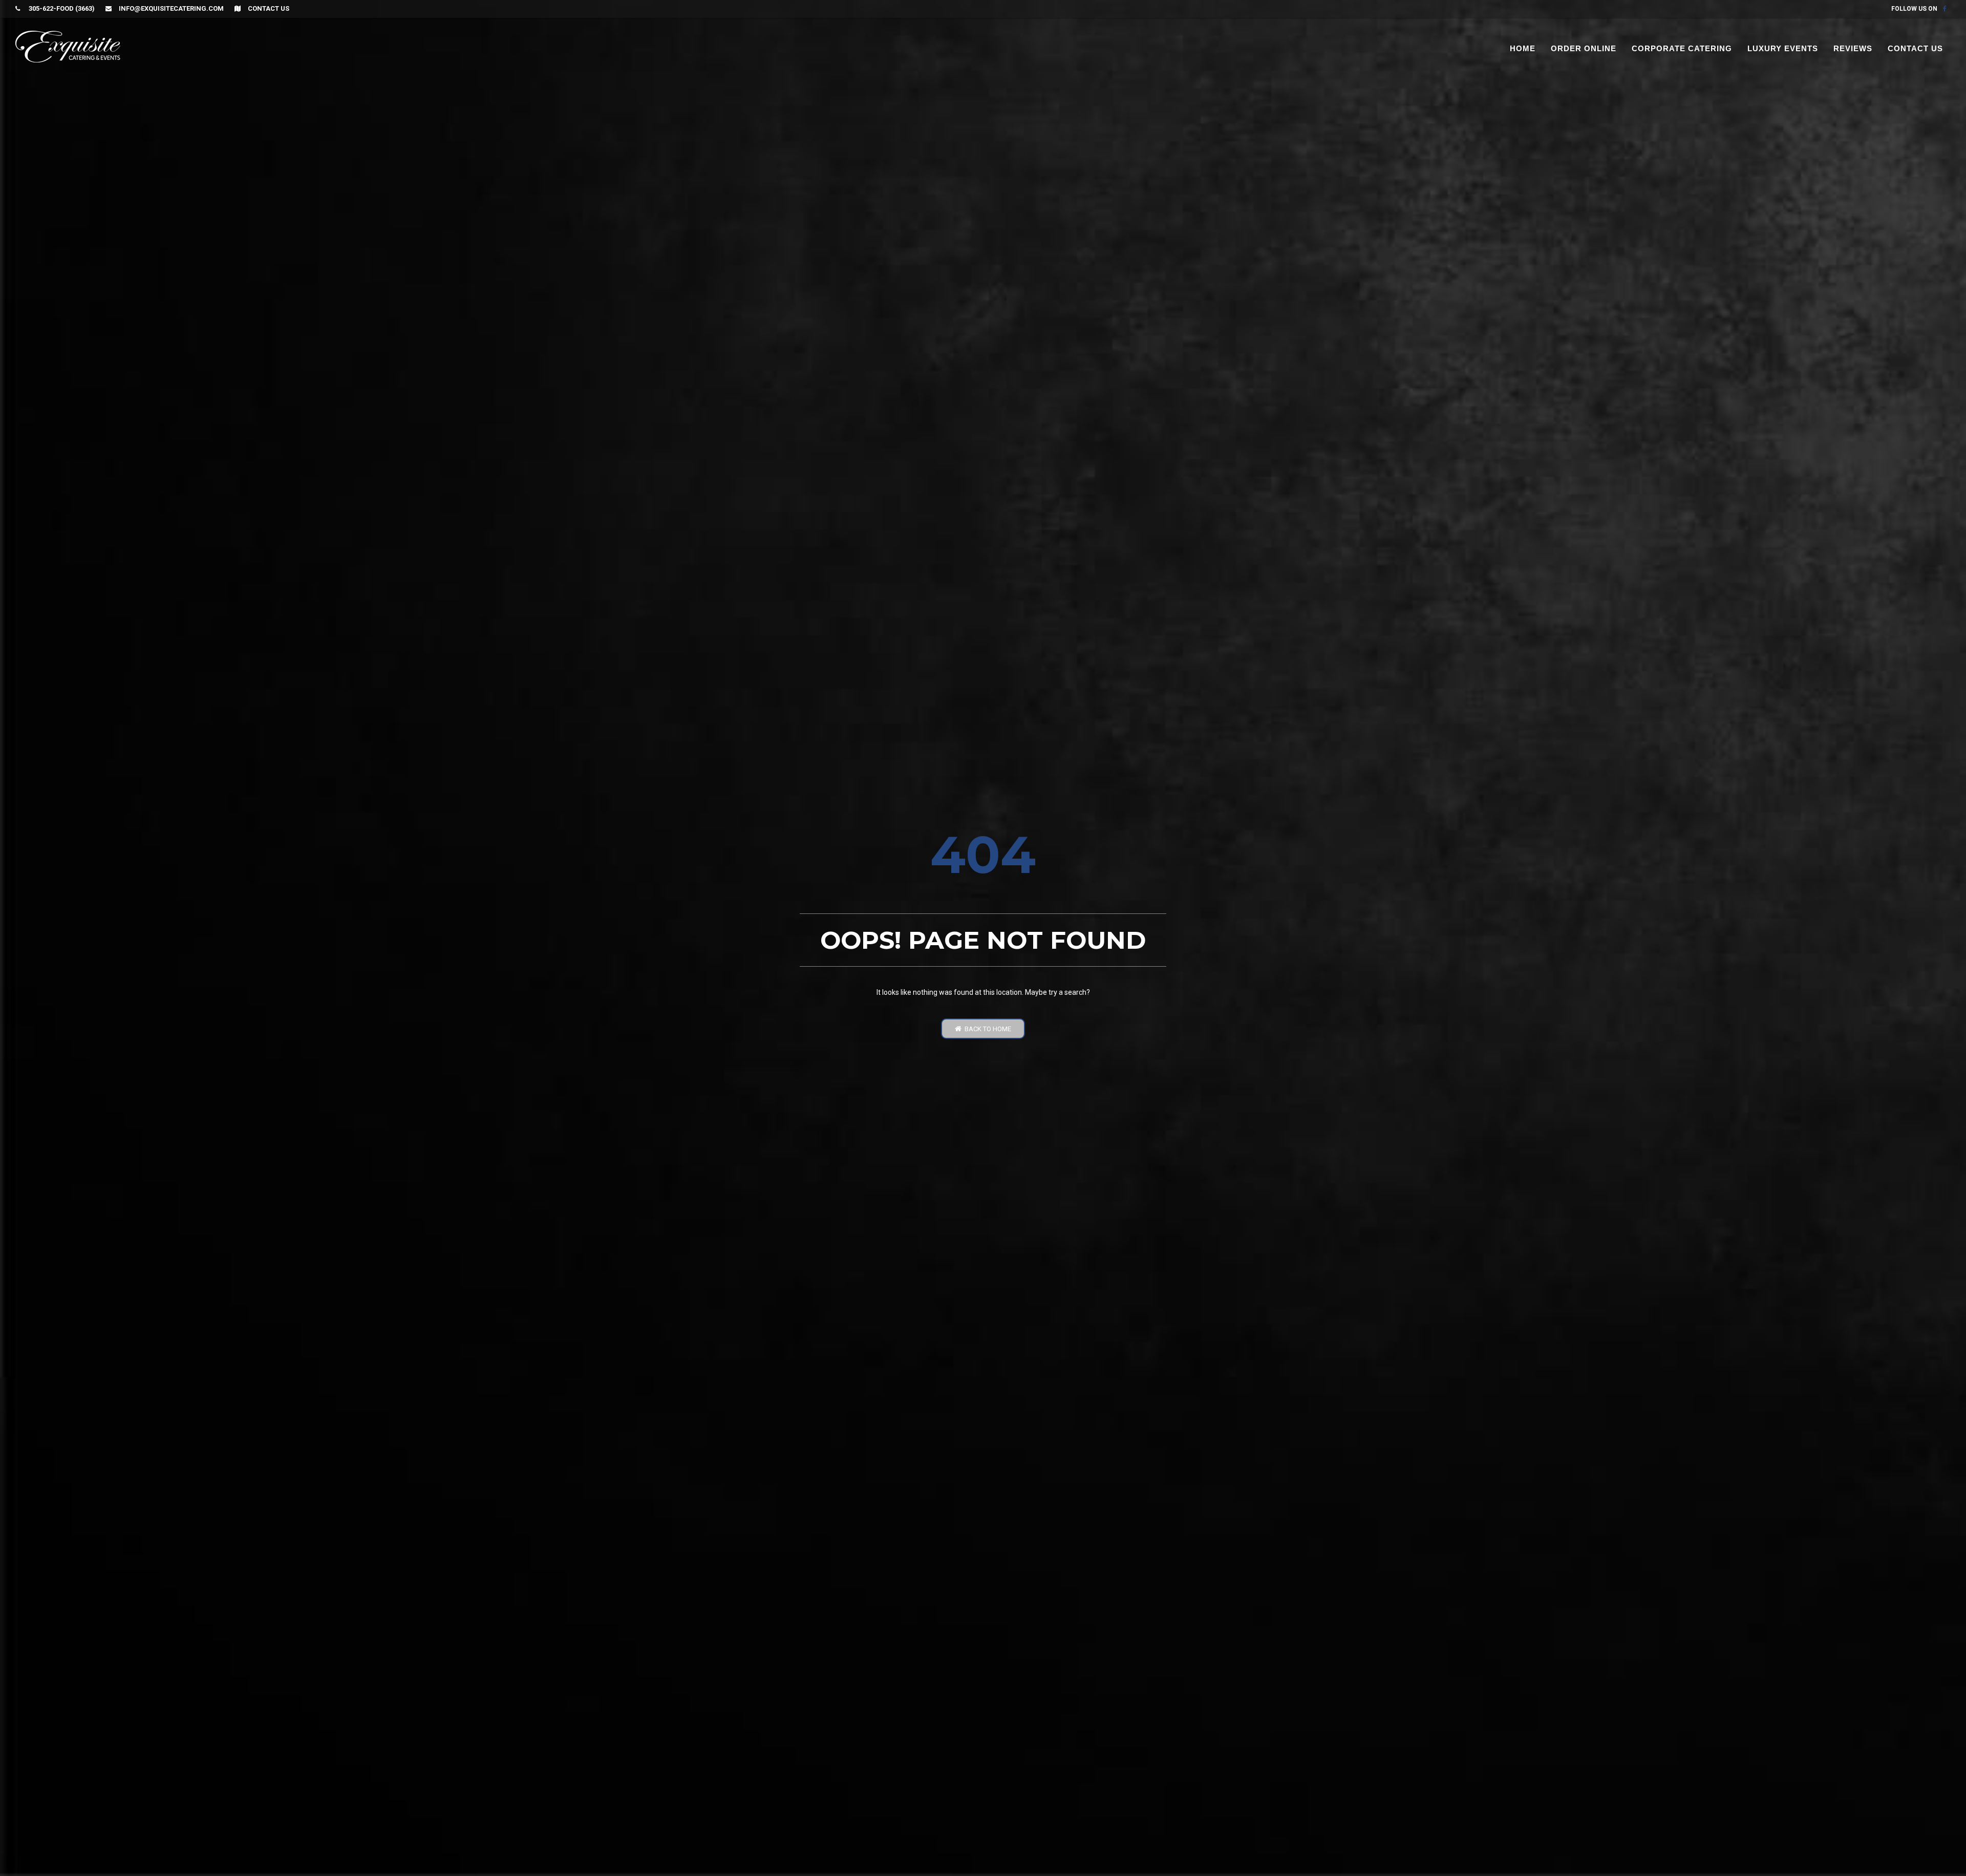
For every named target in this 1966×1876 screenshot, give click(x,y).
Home (1523, 48)
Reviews (1853, 48)
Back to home (986, 1029)
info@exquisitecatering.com (171, 8)
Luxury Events (1783, 48)
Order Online (1584, 48)
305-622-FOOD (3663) (61, 8)
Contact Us (269, 8)
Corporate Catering (1682, 48)
